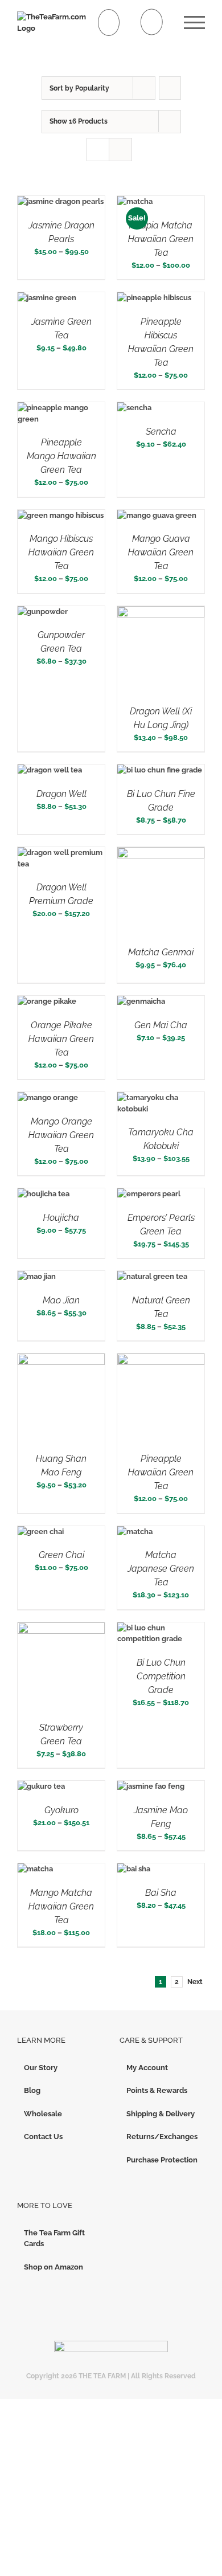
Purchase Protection (162, 2160)
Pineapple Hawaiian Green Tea (161, 1472)
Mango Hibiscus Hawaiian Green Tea (61, 552)
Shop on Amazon (54, 2267)
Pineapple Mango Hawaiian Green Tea (61, 456)
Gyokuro (61, 1810)
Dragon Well (61, 794)
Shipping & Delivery (161, 2114)
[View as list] (120, 150)
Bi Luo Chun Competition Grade (161, 1676)
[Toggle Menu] (194, 23)
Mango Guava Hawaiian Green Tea (161, 552)
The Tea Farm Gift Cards (54, 2238)
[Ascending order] (170, 88)
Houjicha (61, 1218)
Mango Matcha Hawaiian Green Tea (61, 1906)
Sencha (161, 432)
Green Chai (61, 1555)
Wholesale (43, 2114)
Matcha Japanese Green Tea (161, 1569)
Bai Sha (161, 1893)
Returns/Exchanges (162, 2137)
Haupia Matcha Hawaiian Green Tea (161, 239)
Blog (32, 2090)
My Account (147, 2068)
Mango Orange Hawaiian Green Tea (61, 1135)
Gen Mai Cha (161, 1025)
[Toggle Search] (152, 22)
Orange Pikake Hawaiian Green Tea (61, 1039)
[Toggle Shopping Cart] (109, 23)
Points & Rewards (157, 2090)
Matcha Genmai (161, 952)
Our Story (41, 2068)
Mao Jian (61, 1300)
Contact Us (43, 2137)
